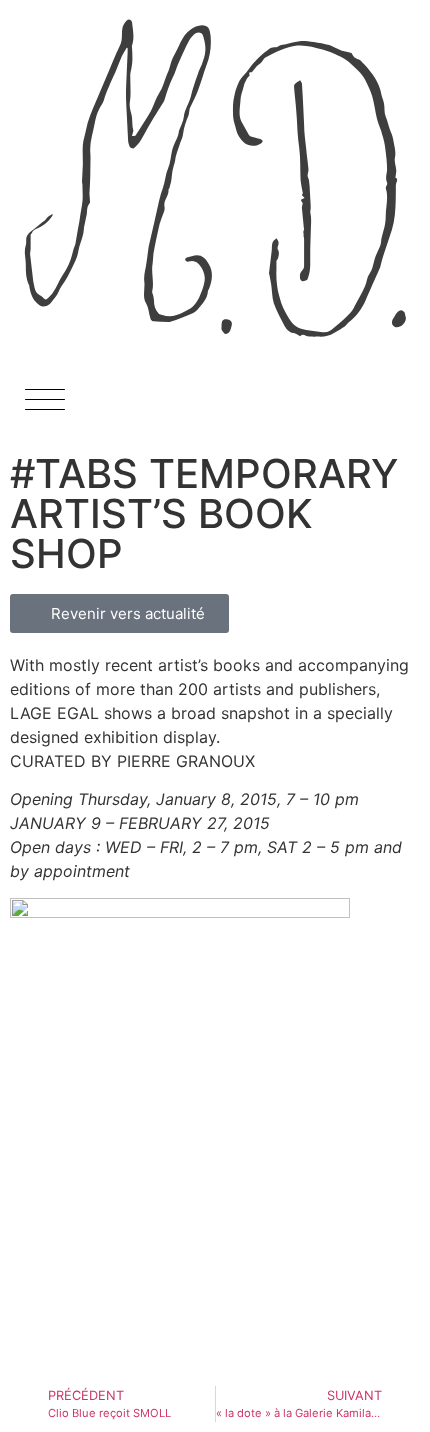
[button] (45, 407)
